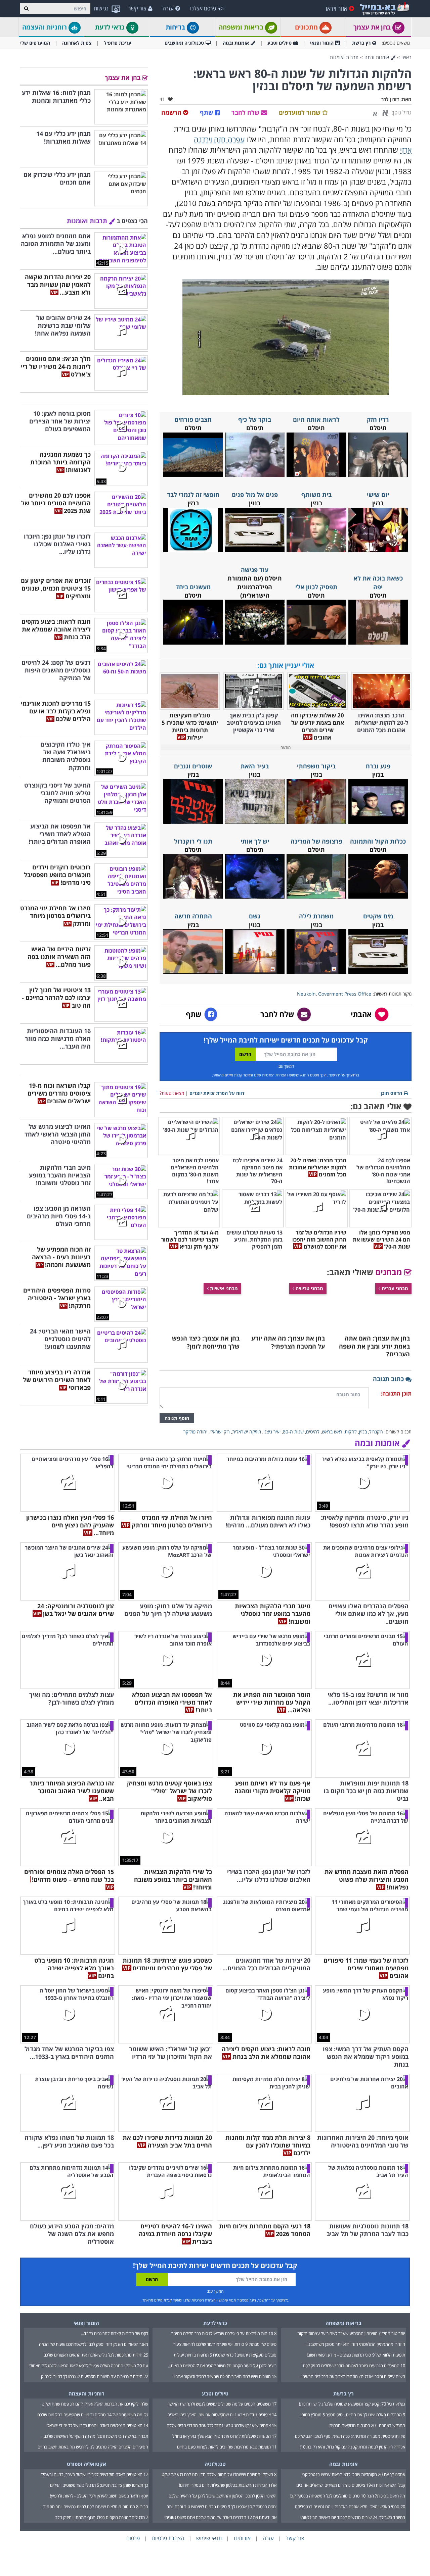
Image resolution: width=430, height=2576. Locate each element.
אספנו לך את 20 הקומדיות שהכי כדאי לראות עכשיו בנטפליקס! (353, 2474)
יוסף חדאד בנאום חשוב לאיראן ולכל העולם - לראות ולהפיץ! (99, 2496)
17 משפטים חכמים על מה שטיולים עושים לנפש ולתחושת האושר (222, 2404)
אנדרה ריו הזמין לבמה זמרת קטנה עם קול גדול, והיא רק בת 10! (352, 2447)
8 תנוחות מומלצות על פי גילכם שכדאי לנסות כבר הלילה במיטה (224, 2333)
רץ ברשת (361, 43)
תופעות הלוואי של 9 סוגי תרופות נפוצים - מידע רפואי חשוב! (356, 2355)
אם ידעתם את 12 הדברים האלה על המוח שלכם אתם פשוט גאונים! (220, 2517)
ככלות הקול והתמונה (378, 841)
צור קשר (137, 8)
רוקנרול (376, 1432)
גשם (255, 916)
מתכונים (307, 27)
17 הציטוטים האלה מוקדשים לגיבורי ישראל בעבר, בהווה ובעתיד (94, 2474)
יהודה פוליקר (195, 1432)
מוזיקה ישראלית (247, 1432)
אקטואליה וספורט (87, 2464)
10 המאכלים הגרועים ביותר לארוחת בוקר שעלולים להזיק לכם (354, 2366)
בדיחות (176, 27)
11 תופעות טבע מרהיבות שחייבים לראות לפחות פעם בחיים (227, 2447)
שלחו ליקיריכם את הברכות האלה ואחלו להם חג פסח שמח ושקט (95, 2404)
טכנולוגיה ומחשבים (184, 43)
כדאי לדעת (111, 27)
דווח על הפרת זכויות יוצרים (217, 1093)
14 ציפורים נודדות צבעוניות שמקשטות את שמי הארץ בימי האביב (222, 2415)
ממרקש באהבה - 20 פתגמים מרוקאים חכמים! (367, 2425)
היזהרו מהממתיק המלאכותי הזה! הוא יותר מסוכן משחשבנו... (355, 2344)
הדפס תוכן (391, 1093)
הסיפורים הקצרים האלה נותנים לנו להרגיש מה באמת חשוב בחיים (93, 2447)
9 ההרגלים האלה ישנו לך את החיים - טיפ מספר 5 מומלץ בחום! (353, 2415)
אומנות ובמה (236, 43)
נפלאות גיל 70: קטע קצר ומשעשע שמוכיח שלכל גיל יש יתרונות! (352, 2404)
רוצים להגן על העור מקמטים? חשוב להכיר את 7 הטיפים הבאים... (222, 2366)
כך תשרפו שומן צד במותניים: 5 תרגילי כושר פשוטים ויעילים (99, 2485)
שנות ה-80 (293, 1432)
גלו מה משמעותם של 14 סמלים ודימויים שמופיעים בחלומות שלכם (93, 2415)
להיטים (313, 1432)
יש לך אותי (255, 841)
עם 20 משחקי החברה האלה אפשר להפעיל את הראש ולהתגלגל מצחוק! (88, 2366)
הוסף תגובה (177, 1418)
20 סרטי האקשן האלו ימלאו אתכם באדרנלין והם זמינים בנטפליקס (350, 2507)
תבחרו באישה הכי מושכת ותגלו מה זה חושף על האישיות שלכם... (94, 2436)
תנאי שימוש (298, 1075)
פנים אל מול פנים (255, 495)
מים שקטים (378, 916)
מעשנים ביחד (193, 587)
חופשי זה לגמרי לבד (193, 495)
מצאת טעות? (172, 1093)
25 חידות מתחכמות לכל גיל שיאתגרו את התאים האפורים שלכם (96, 2355)
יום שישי (378, 495)
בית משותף (316, 495)
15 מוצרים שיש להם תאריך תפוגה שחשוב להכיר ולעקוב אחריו (225, 2376)
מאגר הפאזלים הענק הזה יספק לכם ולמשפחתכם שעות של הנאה (94, 2344)
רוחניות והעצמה (45, 27)
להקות (351, 1432)
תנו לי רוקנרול (193, 841)
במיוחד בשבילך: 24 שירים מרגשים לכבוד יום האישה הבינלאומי (353, 2517)
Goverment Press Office (345, 994)
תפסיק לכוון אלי (316, 587)
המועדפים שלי (35, 43)
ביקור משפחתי (316, 766)
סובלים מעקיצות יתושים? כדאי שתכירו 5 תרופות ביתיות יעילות (225, 2355)
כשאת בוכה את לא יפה (378, 582)
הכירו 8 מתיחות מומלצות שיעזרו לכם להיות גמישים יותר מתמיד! (95, 2507)
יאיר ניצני (272, 1432)
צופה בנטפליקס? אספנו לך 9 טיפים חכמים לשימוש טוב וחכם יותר (222, 2507)
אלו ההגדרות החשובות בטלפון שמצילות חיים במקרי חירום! (228, 2485)
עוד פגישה (255, 570)
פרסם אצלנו (203, 8)
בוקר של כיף (255, 419)
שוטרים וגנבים (193, 766)
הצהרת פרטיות (168, 2538)
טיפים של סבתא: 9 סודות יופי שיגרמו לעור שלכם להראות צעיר (225, 2344)
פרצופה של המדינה (316, 841)
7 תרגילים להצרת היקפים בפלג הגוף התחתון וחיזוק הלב (102, 2517)
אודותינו (242, 2538)
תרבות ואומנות (344, 57)
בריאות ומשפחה (242, 27)
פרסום (133, 2538)
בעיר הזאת (255, 766)
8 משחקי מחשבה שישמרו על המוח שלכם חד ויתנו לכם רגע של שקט (219, 2474)
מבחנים (390, 1272)
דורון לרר (390, 99)
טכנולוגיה (215, 2464)
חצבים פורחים (193, 419)
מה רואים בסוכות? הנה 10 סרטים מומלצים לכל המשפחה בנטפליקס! (347, 2496)
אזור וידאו (337, 8)
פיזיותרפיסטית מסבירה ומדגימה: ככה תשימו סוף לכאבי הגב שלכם (350, 2436)
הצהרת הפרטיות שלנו (270, 1075)
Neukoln (306, 994)
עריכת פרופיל (118, 43)
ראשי (406, 57)
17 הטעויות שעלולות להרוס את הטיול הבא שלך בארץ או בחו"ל (224, 2436)
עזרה (168, 8)
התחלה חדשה (193, 916)
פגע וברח (378, 766)
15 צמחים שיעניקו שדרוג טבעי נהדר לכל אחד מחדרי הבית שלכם (222, 2425)
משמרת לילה (316, 916)
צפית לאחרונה (77, 43)
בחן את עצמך (373, 27)
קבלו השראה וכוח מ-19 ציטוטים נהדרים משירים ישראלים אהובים (351, 2485)
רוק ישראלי (220, 1432)
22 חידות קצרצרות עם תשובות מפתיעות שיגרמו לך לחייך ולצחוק (95, 2376)
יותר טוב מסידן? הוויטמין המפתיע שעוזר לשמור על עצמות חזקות (351, 2333)
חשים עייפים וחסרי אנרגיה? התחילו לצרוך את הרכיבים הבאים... (352, 2376)
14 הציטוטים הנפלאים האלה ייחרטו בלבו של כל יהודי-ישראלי (97, 2425)
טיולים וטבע (279, 43)
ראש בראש (332, 1432)
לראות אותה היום (316, 419)
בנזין (363, 1432)
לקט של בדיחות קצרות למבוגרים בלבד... (115, 2333)
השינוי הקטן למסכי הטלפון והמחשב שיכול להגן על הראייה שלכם (223, 2496)
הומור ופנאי (322, 43)
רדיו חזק (378, 419)
